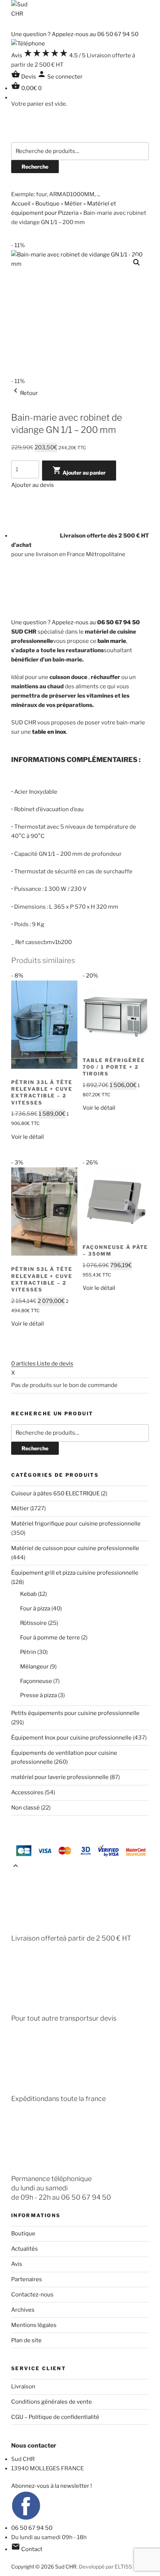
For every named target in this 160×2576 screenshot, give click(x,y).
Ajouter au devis (33, 485)
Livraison (23, 2387)
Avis (17, 2264)
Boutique (47, 204)
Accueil (21, 204)
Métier (73, 204)
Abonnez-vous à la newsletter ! (52, 2486)
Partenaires (27, 2279)
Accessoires (27, 1792)
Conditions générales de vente (52, 2402)
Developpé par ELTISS (105, 2567)
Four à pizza (35, 1609)
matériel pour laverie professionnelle (60, 1777)
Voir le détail (28, 1137)
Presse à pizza (39, 1695)
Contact (27, 2549)
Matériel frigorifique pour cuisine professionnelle (76, 1524)
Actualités (25, 2249)
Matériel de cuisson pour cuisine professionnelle (75, 1548)
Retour (25, 393)
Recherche (35, 167)
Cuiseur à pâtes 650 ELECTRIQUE (55, 1493)
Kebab (28, 1594)
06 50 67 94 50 (32, 2528)
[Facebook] (26, 2519)
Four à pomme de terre (50, 1638)
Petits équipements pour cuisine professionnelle (75, 1713)
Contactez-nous (32, 2295)
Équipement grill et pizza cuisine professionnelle (75, 1573)
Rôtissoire (33, 1623)
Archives (23, 2310)
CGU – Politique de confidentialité (55, 2417)
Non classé (25, 1808)
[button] (137, 262)
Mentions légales (34, 2325)
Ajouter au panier (79, 471)
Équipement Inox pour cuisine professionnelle (71, 1738)
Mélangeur (34, 1667)
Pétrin (28, 1652)
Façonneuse (36, 1681)
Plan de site (26, 2340)
